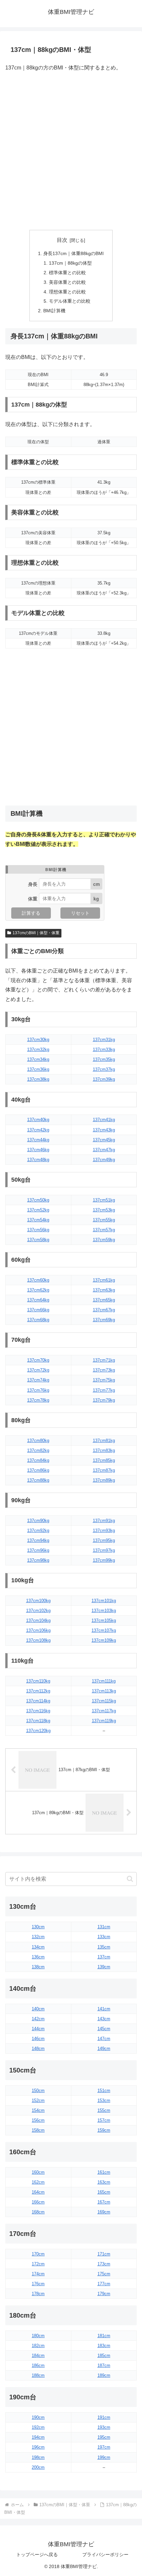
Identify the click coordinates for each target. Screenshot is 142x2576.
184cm (38, 2356)
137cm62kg (38, 1290)
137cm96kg (38, 1550)
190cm (38, 2417)
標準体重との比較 (67, 273)
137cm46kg (38, 1150)
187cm (104, 2365)
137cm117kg (104, 1711)
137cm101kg (104, 1601)
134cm (38, 1947)
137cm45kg (104, 1140)
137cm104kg (38, 1620)
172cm (38, 2264)
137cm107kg (104, 1630)
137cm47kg (104, 1150)
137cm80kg (38, 1441)
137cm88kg (38, 1480)
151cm (104, 2091)
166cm (38, 2202)
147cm (104, 2039)
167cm (104, 2202)
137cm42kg (38, 1130)
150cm (38, 2091)
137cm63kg (104, 1290)
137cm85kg (104, 1460)
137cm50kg (38, 1200)
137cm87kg (104, 1470)
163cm (104, 2182)
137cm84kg (38, 1460)
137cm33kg (104, 1049)
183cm (104, 2346)
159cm (104, 2130)
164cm (38, 2192)
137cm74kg (38, 1380)
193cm (104, 2427)
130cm (38, 1927)
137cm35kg (104, 1059)
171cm (104, 2254)
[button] (130, 1879)
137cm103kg (104, 1611)
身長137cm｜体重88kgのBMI (73, 253)
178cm (38, 2294)
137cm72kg (38, 1370)
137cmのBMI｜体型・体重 (36, 933)
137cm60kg (38, 1280)
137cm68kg (38, 1320)
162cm (38, 2182)
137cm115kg (104, 1701)
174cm (38, 2274)
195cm (104, 2437)
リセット (80, 913)
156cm (38, 2120)
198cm (38, 2457)
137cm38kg (38, 1079)
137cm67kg (104, 1310)
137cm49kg (104, 1160)
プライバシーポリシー (105, 2554)
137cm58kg (38, 1240)
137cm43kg (104, 1130)
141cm (104, 2009)
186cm (38, 2365)
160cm (38, 2172)
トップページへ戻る (37, 2554)
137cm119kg (104, 1721)
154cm (38, 2110)
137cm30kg (38, 1040)
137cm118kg (38, 1721)
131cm (104, 1927)
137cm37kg (104, 1069)
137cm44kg (38, 1140)
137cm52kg (38, 1210)
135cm (104, 1947)
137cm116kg (38, 1711)
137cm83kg (104, 1450)
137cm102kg (38, 1611)
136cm (38, 1957)
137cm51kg (104, 1200)
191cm (104, 2417)
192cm (38, 2427)
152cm (38, 2100)
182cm (38, 2346)
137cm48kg (38, 1160)
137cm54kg (38, 1220)
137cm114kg (38, 1701)
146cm (38, 2039)
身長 (33, 884)
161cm (104, 2172)
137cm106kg (38, 1630)
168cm (38, 2212)
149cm (104, 2049)
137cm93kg (104, 1530)
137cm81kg (104, 1441)
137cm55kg (104, 1220)
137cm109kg (104, 1640)
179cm (104, 2294)
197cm (104, 2447)
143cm (104, 2019)
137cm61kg (104, 1280)
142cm (38, 2019)
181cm (104, 2336)
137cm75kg (104, 1380)
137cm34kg (38, 1059)
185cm (104, 2356)
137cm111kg (104, 1681)
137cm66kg (38, 1310)
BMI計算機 (54, 311)
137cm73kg (104, 1370)
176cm (38, 2284)
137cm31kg (104, 1040)
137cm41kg (104, 1120)
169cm (104, 2212)
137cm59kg (104, 1240)
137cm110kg (38, 1681)
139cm (104, 1967)
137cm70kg (38, 1360)
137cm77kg (104, 1390)
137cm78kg (38, 1400)
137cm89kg (104, 1480)
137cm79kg (104, 1400)
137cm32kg (38, 1049)
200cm (38, 2467)
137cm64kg (38, 1300)
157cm (104, 2120)
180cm (38, 2336)
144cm (38, 2029)
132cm (38, 1937)
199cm (104, 2457)
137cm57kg (104, 1230)
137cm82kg (38, 1450)
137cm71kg (104, 1360)
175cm (104, 2274)
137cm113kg (104, 1691)
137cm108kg (38, 1640)
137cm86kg (38, 1470)
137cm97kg (104, 1550)
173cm (104, 2264)
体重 (33, 898)
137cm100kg (38, 1601)
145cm (104, 2029)
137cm (104, 1957)
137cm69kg (104, 1320)
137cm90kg (38, 1521)
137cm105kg (104, 1620)
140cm (38, 2009)
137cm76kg (38, 1390)
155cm (104, 2110)
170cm (38, 2254)
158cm (38, 2130)
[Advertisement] (71, 152)
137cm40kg (38, 1120)
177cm (104, 2284)
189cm (104, 2375)
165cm (104, 2192)
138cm (38, 1967)
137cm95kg (104, 1540)
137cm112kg (38, 1691)
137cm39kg (104, 1079)
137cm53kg (104, 1210)
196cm (38, 2447)
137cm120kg (38, 1731)
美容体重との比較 (67, 282)
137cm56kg (38, 1230)
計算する (31, 913)
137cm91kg (104, 1521)
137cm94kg (38, 1540)
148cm (38, 2049)
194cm (38, 2437)
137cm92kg (38, 1530)
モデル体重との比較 (70, 301)
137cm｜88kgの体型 (70, 263)
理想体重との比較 (67, 292)
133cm (104, 1937)
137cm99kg (104, 1560)
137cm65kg (104, 1300)
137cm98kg (38, 1560)
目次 (62, 240)
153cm (104, 2100)
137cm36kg (38, 1069)
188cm (38, 2375)
